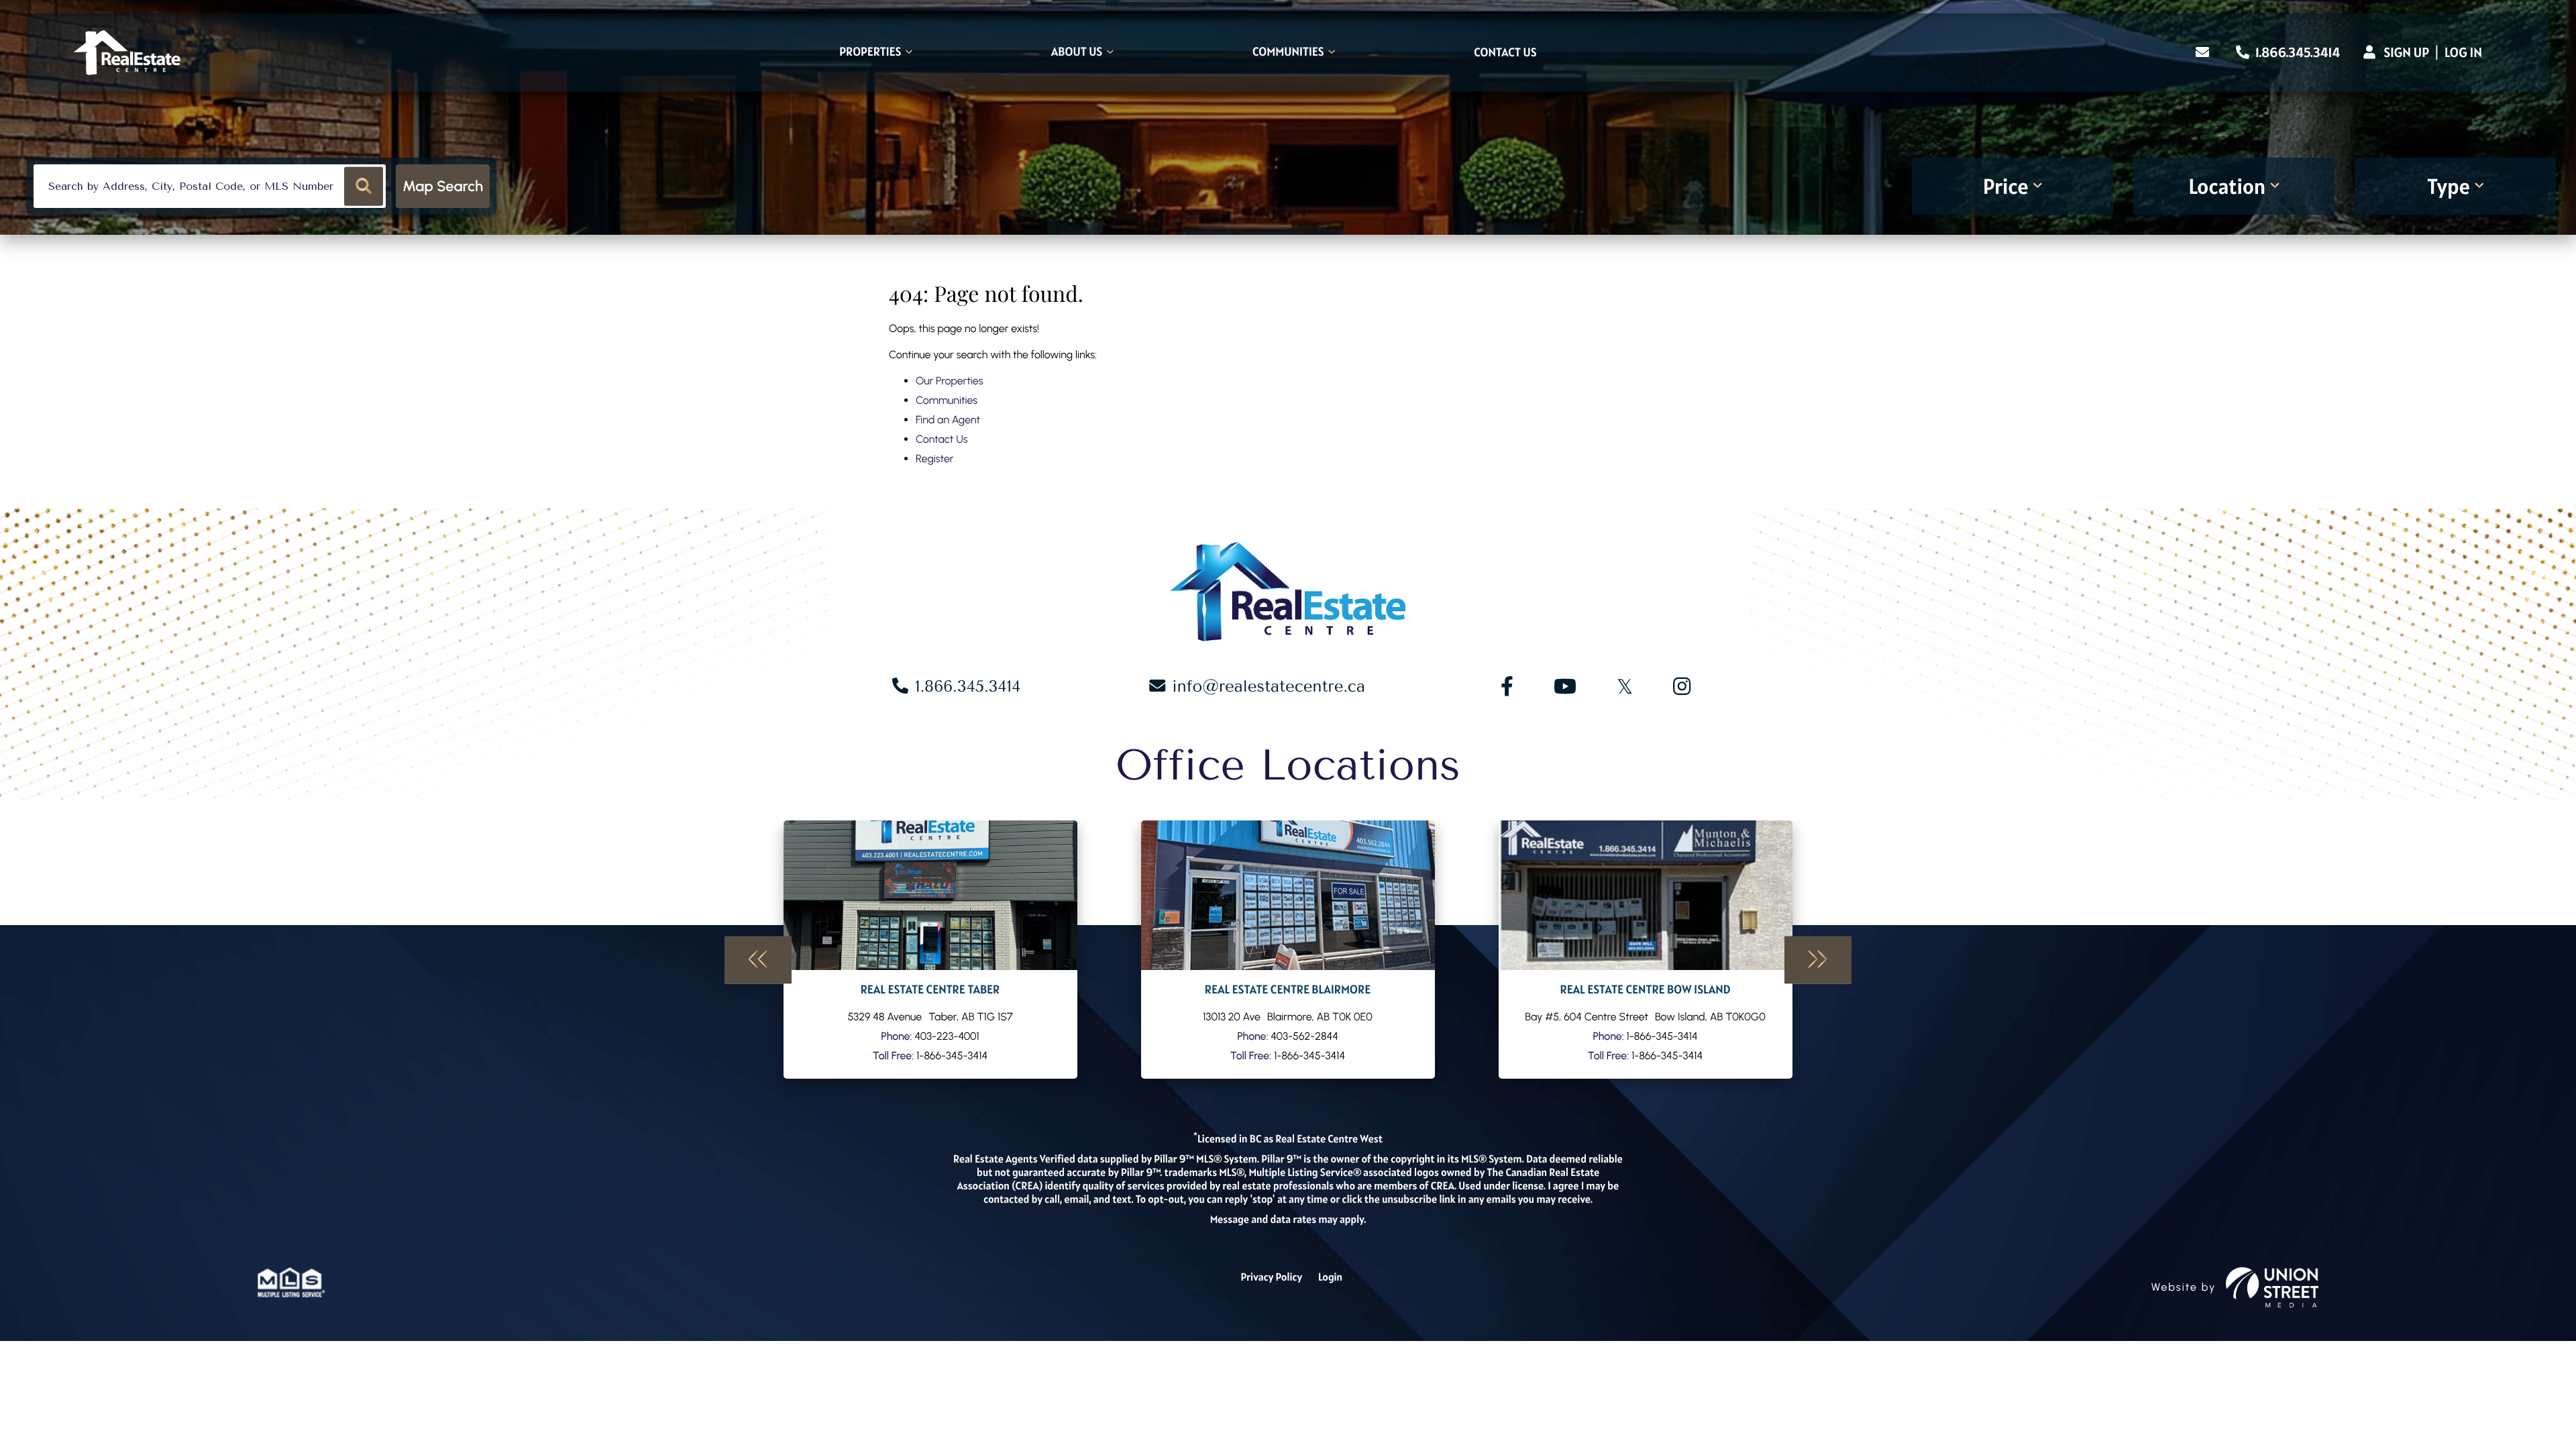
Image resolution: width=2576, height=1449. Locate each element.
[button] (364, 186)
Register (934, 459)
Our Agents (930, 950)
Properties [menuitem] (870, 53)
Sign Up (2406, 52)
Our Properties (950, 381)
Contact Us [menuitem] (1505, 53)
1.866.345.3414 (2296, 52)
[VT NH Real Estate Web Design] (2272, 1287)
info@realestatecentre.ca (1269, 686)
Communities (947, 400)
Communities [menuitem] (1288, 53)
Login (1330, 1277)
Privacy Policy (1271, 1277)
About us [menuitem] (1077, 53)
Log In (2463, 52)
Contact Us (942, 439)
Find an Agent (948, 420)
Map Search (443, 186)
